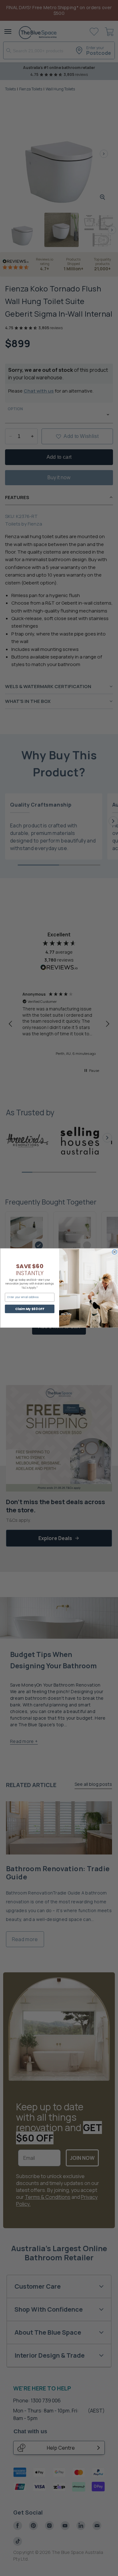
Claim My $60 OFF (30, 1309)
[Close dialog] (114, 1252)
